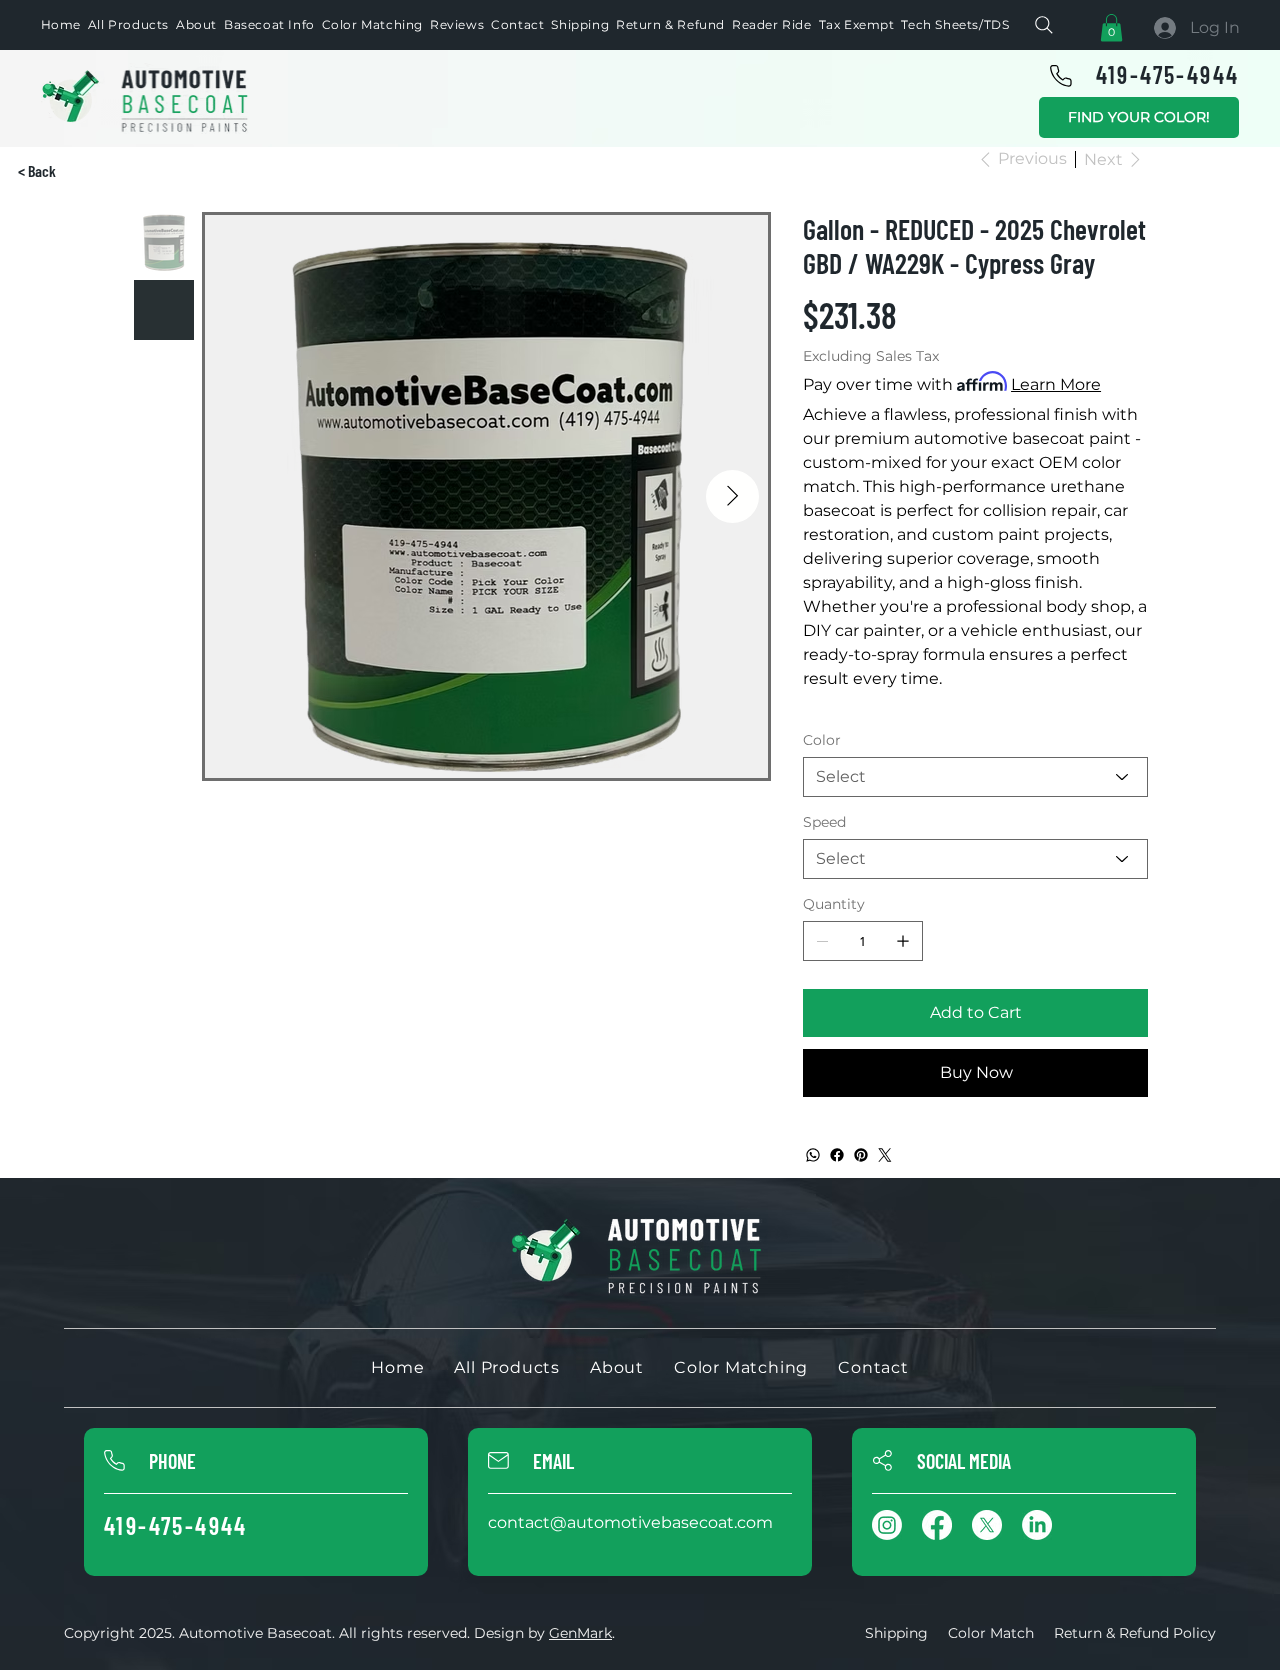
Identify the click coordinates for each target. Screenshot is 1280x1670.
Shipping (896, 1633)
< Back (37, 170)
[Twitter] (885, 1155)
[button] (1111, 27)
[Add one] (903, 941)
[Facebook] (837, 1155)
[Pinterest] (861, 1155)
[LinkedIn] (1037, 1525)
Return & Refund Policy (1135, 1633)
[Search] (1044, 25)
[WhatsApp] (813, 1155)
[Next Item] (732, 496)
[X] (987, 1525)
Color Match (991, 1633)
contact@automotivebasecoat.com (630, 1522)
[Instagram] (887, 1525)
